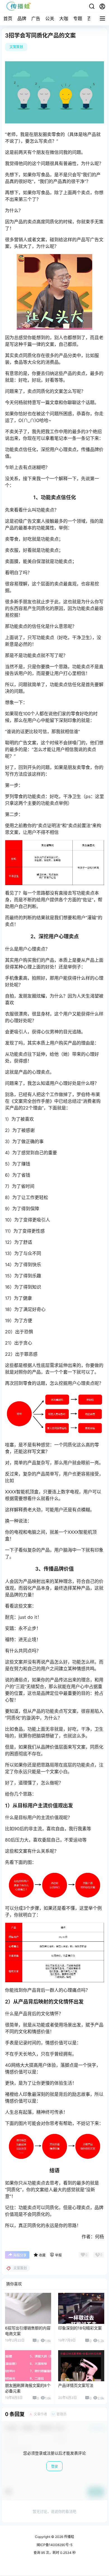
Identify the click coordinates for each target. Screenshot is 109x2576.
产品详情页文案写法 (76, 2385)
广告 (36, 18)
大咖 (64, 18)
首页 (8, 18)
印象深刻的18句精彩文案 (80, 2328)
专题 (78, 18)
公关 (50, 18)
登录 (54, 2466)
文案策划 (16, 47)
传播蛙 (69, 2537)
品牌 (22, 18)
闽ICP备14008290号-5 (54, 2545)
